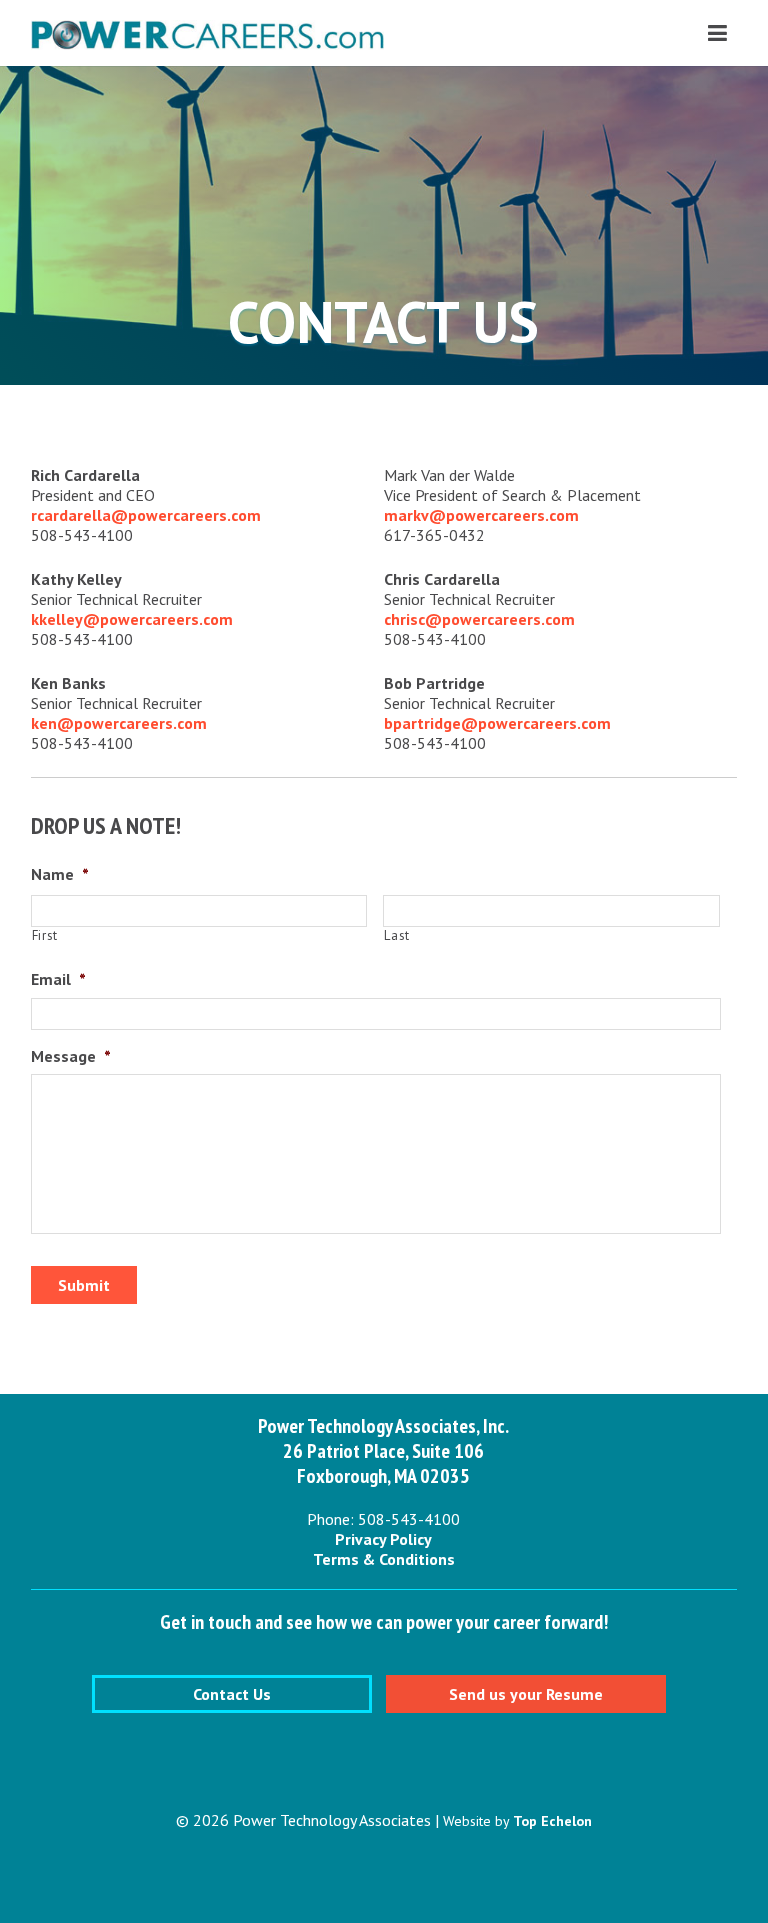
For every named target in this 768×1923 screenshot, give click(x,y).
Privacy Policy (383, 1539)
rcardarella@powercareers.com (146, 515)
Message (71, 1056)
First (45, 936)
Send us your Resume (526, 1694)
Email (58, 979)
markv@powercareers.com (481, 515)
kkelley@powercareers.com (132, 619)
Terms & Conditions (384, 1559)
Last (397, 936)
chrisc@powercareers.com (479, 619)
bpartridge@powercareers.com (497, 723)
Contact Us (232, 1694)
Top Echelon (552, 1821)
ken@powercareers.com (119, 723)
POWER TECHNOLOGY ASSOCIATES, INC (207, 40)
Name (60, 874)
